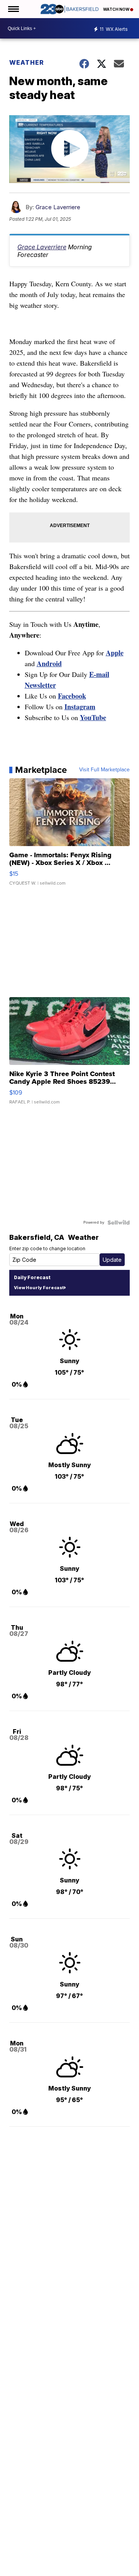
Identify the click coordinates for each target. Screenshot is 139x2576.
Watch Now (117, 9)
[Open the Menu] (13, 9)
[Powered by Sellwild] (119, 1223)
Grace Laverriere (58, 207)
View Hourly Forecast (39, 1288)
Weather (27, 62)
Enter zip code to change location (47, 1249)
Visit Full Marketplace (104, 770)
